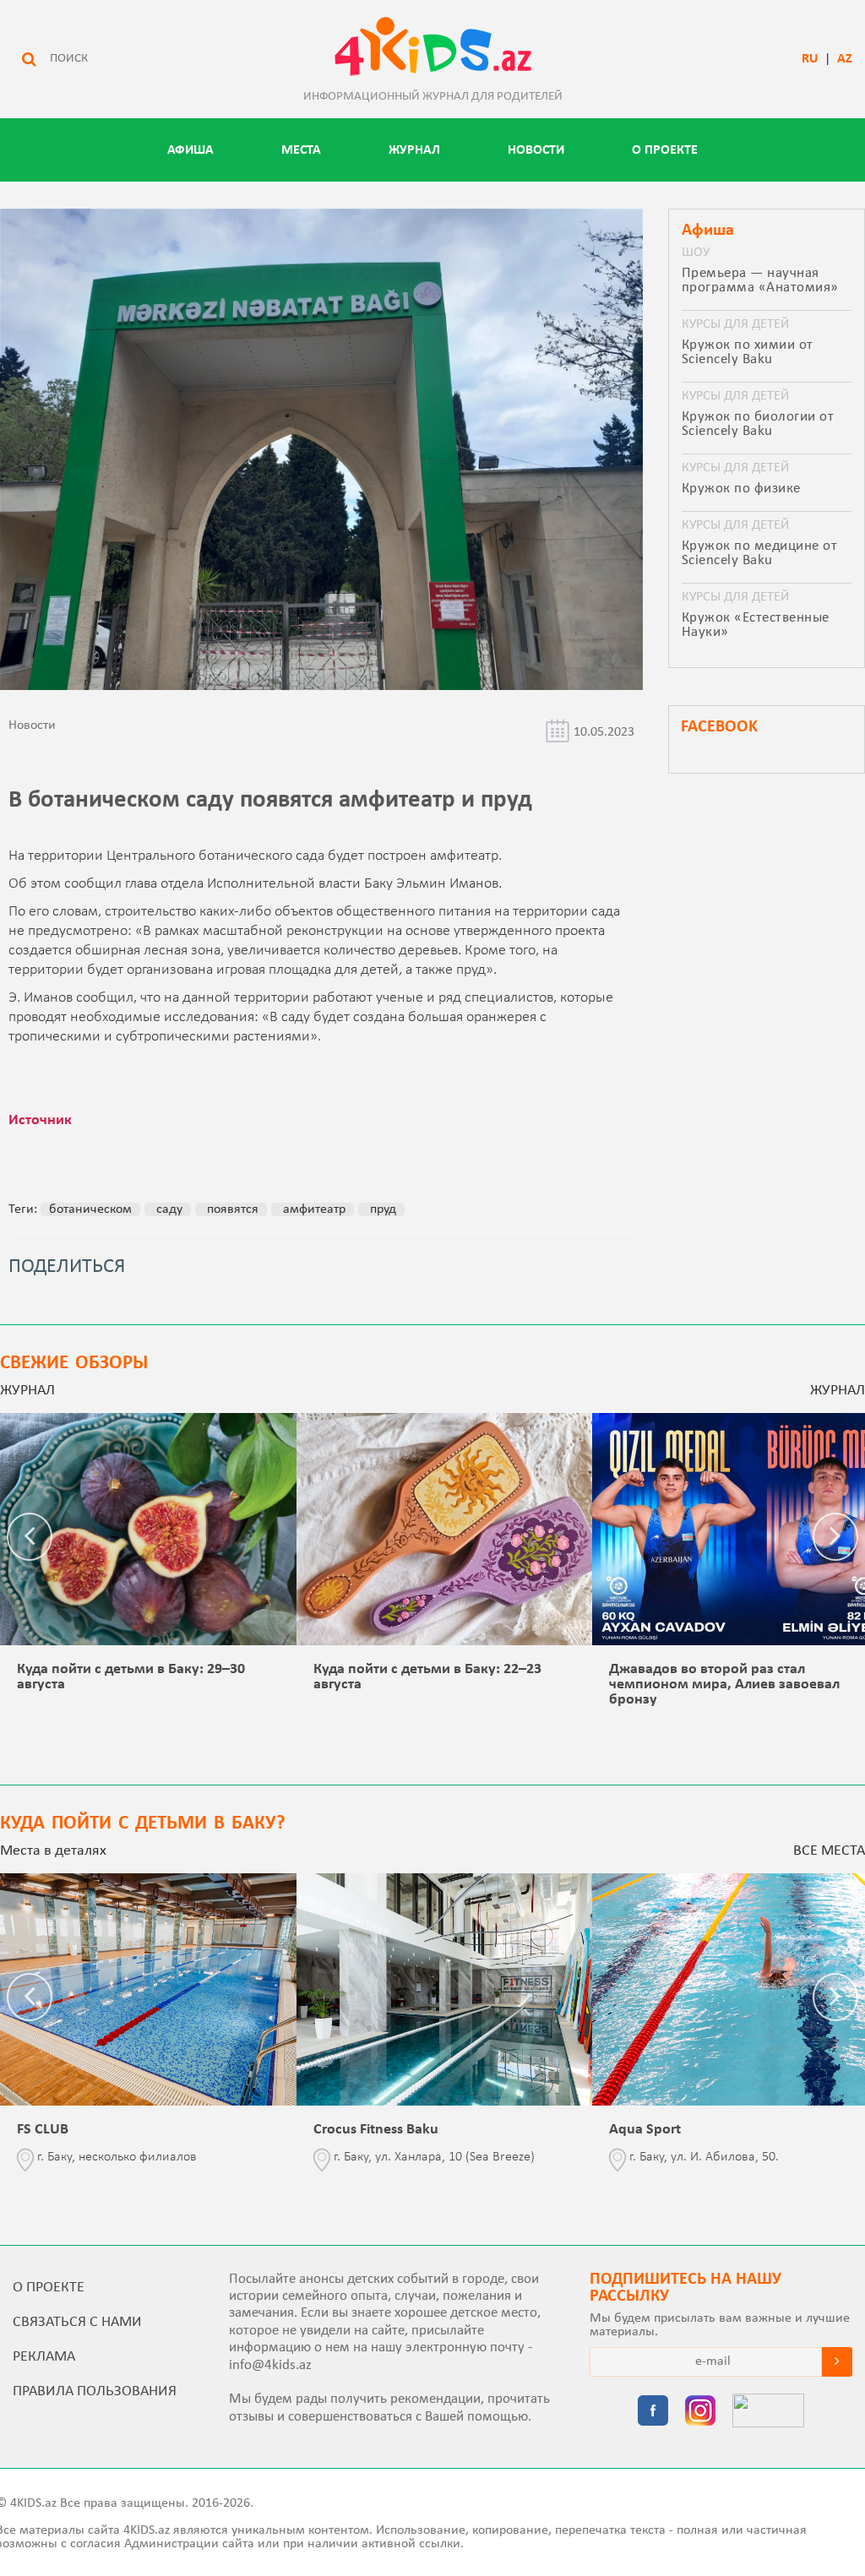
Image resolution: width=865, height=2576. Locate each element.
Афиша (190, 150)
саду (168, 1209)
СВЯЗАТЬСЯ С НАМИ (77, 2322)
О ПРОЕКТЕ (665, 150)
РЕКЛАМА (44, 2357)
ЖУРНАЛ (414, 150)
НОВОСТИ (536, 150)
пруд (381, 1209)
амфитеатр (313, 1209)
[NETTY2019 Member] (768, 2412)
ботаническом (90, 1209)
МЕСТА (301, 150)
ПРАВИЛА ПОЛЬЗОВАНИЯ (95, 2391)
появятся (231, 1209)
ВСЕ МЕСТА (829, 1851)
